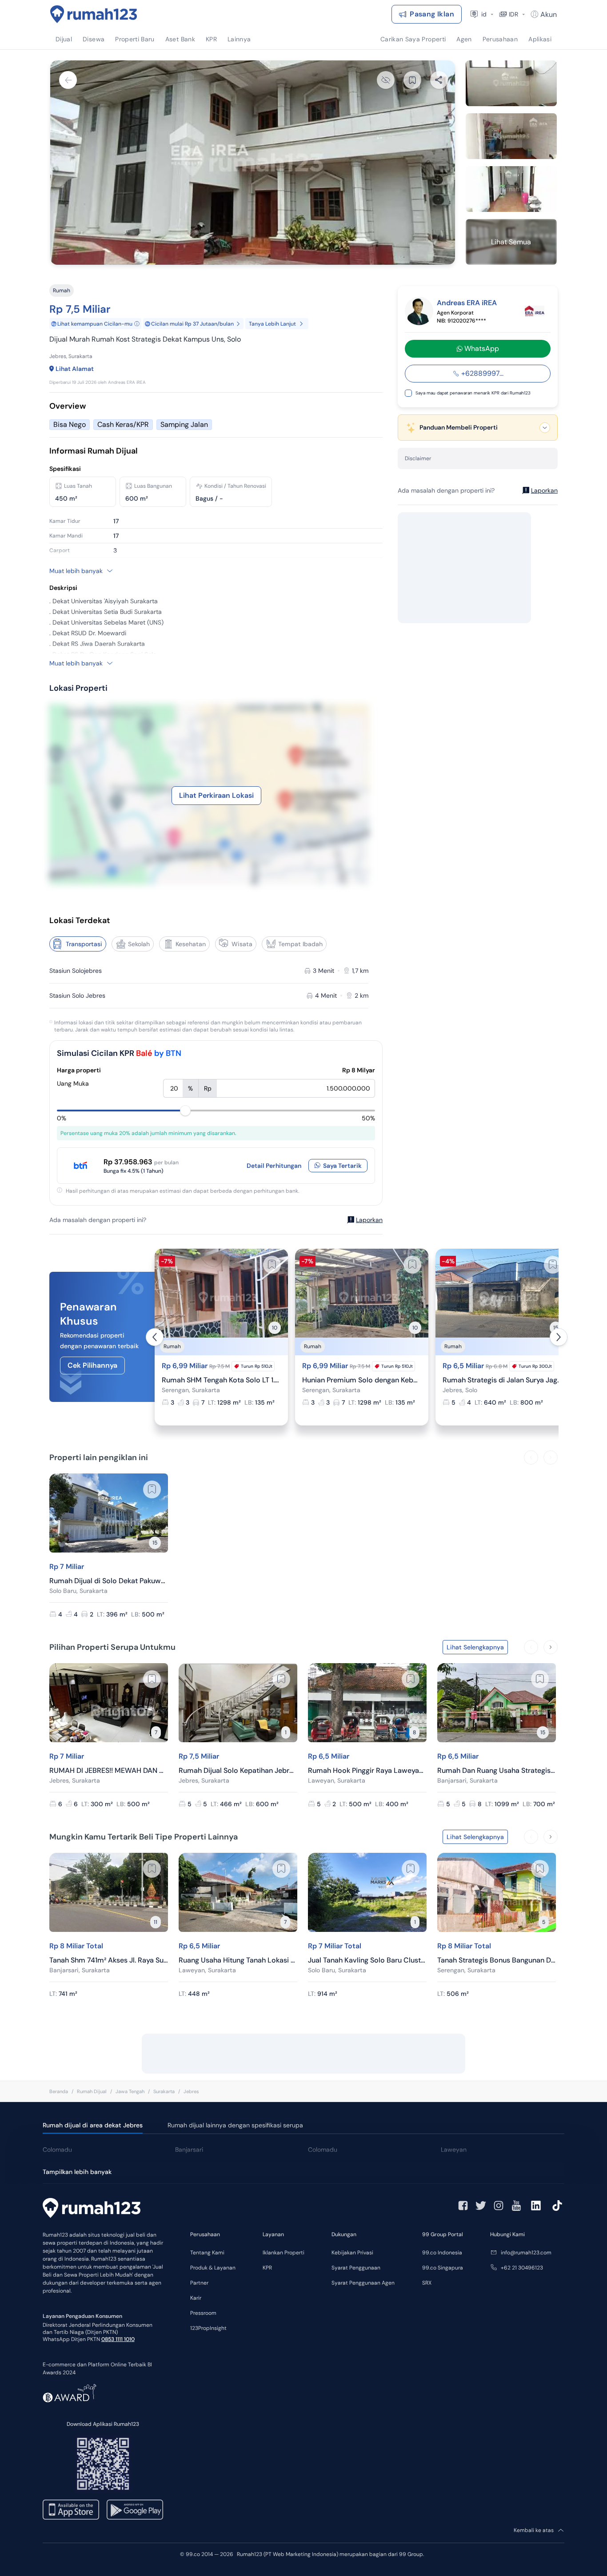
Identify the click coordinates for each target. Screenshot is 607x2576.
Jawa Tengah (130, 2091)
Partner (199, 2283)
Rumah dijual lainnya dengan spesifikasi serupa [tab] (235, 2125)
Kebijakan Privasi (352, 2253)
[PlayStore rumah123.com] (135, 2510)
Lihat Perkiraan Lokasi (216, 795)
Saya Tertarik (342, 1166)
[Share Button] (439, 80)
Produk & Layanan (213, 2268)
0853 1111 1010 (118, 2339)
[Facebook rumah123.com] (463, 2206)
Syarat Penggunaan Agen (363, 2283)
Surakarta (164, 2091)
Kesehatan (191, 944)
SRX (427, 2283)
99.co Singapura (443, 2268)
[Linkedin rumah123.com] (536, 2206)
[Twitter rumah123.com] (481, 2206)
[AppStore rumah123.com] (71, 2510)
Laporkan (369, 1220)
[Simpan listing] (272, 1265)
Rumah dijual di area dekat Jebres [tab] (93, 2125)
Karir (196, 2298)
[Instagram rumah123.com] (499, 2206)
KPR (267, 2268)
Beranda (59, 2091)
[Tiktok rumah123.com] (557, 2206)
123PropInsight (208, 2328)
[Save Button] (412, 80)
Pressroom (203, 2313)
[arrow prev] (155, 1337)
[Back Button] (68, 80)
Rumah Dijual (92, 2091)
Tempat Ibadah (300, 944)
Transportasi (84, 944)
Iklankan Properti (284, 2253)
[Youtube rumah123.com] (516, 2206)
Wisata (242, 944)
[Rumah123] (94, 14)
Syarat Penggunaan (356, 2268)
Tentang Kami (207, 2253)
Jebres (191, 2091)
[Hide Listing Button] (386, 80)
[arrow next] (559, 1337)
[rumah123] (92, 2209)
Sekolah (139, 944)
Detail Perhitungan (274, 1166)
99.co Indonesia (442, 2253)
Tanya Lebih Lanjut (272, 324)
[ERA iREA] (535, 311)
